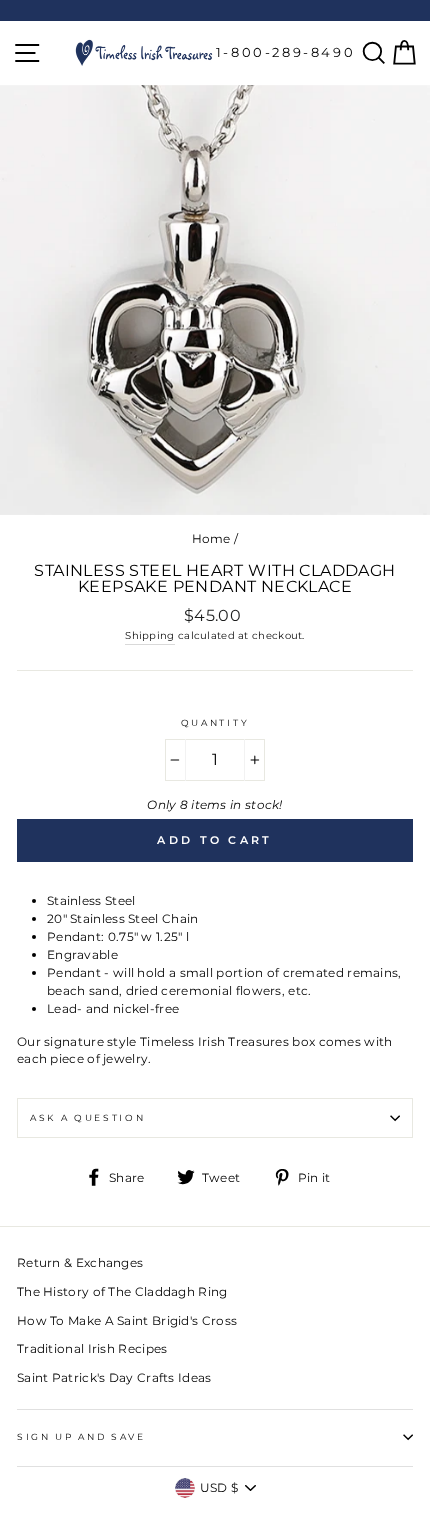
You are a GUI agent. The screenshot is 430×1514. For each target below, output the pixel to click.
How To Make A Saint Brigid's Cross (127, 1320)
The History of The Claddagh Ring (122, 1291)
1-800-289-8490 (285, 52)
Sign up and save (81, 1436)
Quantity (215, 722)
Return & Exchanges (80, 1262)
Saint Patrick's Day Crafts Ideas (114, 1377)
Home (211, 538)
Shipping (149, 635)
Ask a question (88, 1117)
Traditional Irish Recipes (92, 1348)
